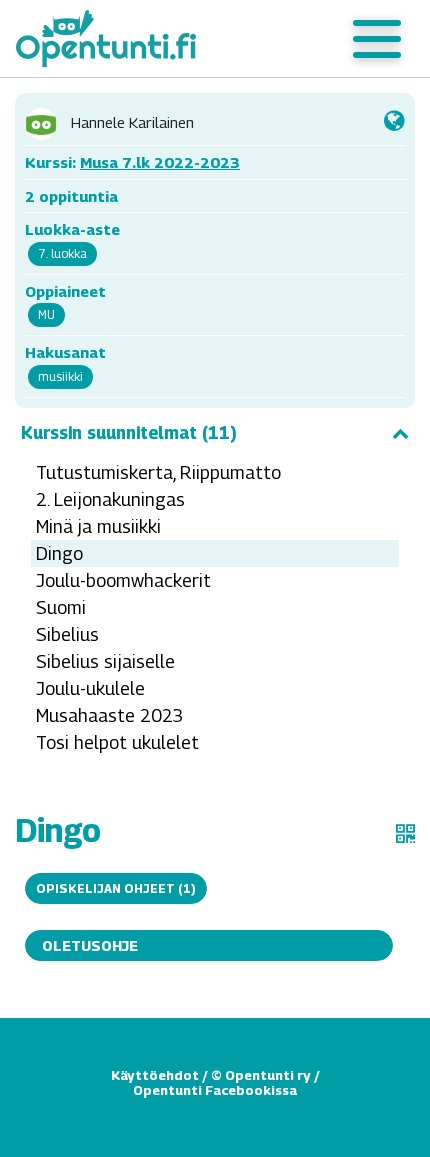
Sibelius (67, 634)
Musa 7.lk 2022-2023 (160, 162)
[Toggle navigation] (377, 39)
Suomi (61, 607)
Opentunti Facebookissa (215, 1090)
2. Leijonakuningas (110, 499)
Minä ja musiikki (98, 526)
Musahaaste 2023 (109, 715)
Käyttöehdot (155, 1075)
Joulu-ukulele (90, 688)
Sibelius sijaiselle (105, 661)
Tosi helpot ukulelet (117, 742)
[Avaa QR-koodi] (405, 834)
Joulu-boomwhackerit (123, 580)
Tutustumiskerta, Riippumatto (158, 472)
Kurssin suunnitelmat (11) (129, 433)
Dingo (59, 553)
